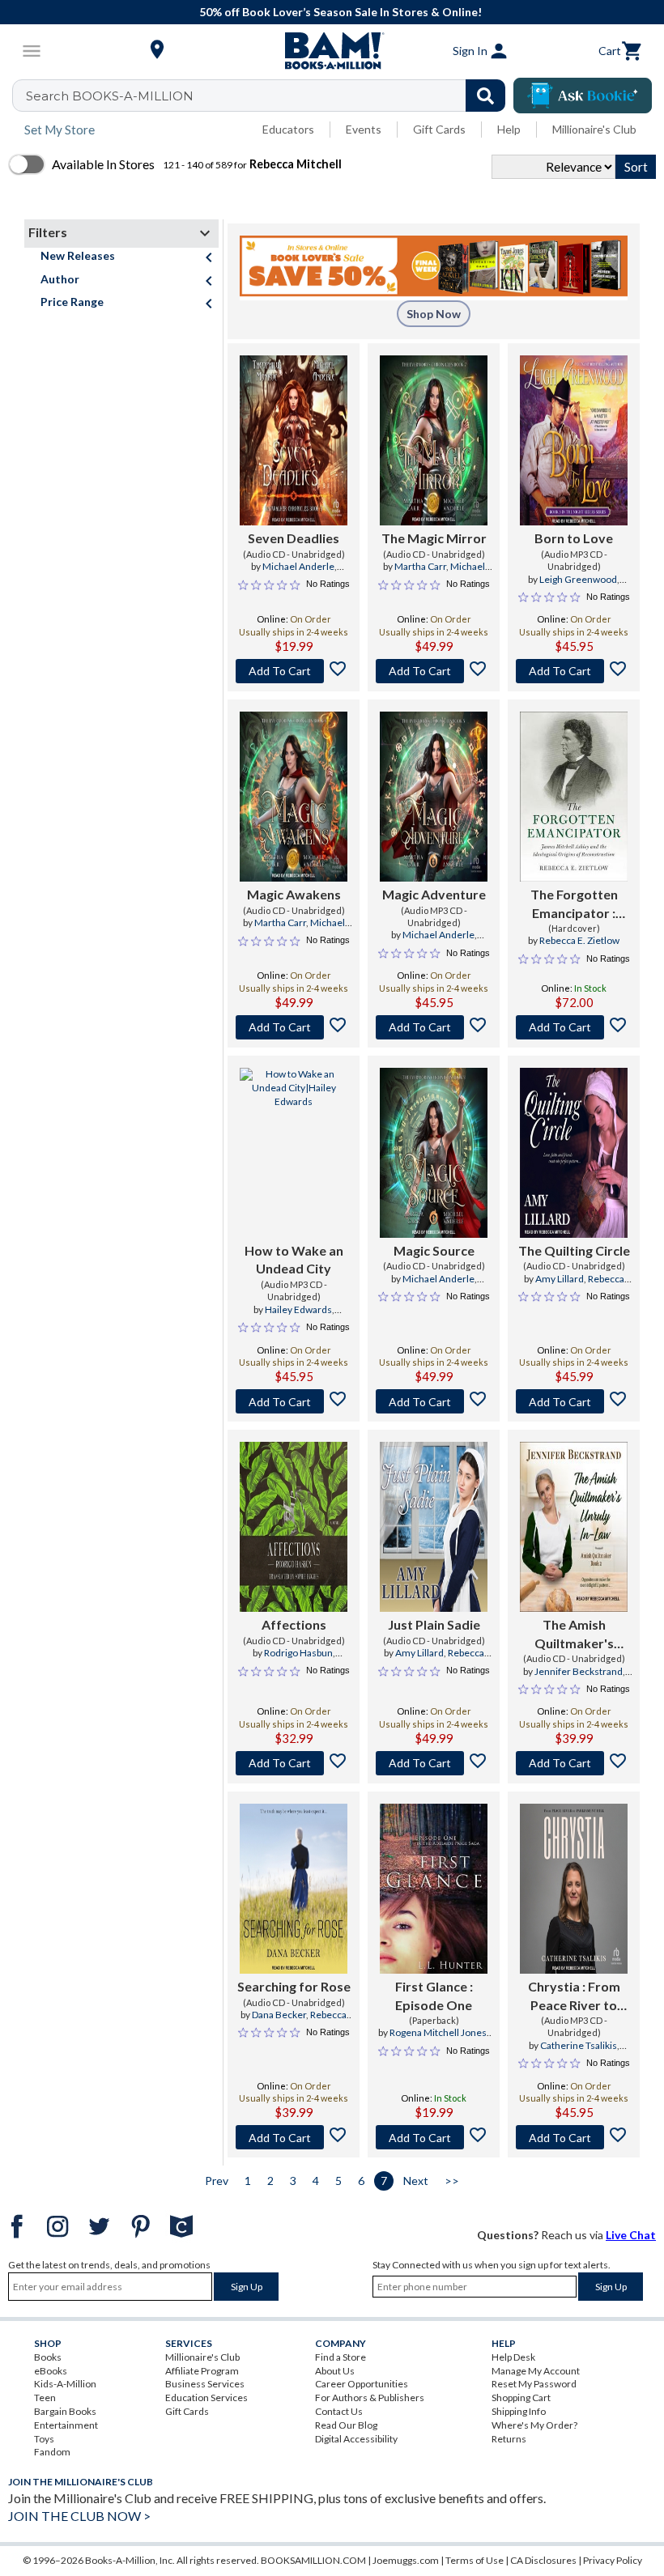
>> (452, 2181)
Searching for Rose (294, 1986)
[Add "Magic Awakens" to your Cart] (294, 1027)
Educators (288, 129)
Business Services (205, 2384)
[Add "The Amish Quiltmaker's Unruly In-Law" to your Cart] (574, 1763)
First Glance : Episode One (434, 1995)
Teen (45, 2397)
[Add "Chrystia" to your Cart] (574, 2137)
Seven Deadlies (294, 538)
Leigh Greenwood (578, 579)
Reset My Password (534, 2384)
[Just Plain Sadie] (434, 1527)
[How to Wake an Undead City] (294, 1153)
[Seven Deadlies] (294, 440)
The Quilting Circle (574, 1250)
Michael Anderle (298, 566)
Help (509, 129)
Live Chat (631, 2235)
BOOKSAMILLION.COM (313, 2560)
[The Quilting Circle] (574, 1153)
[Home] (332, 51)
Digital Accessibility (356, 2439)
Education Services (206, 2397)
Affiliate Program (202, 2371)
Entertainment (66, 2425)
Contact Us (339, 2411)
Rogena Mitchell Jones (438, 2032)
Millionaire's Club (594, 129)
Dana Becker (279, 2015)
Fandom (52, 2452)
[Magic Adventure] (434, 797)
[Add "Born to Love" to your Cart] (574, 671)
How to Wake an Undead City (294, 1259)
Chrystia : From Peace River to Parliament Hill (574, 1996)
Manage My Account (536, 2371)
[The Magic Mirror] (434, 440)
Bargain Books (65, 2411)
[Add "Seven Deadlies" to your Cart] (294, 671)
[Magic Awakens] (294, 797)
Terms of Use (475, 2560)
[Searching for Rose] (294, 1889)
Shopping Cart (521, 2397)
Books (48, 2357)
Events (364, 129)
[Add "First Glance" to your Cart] (434, 2137)
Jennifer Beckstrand (579, 1671)
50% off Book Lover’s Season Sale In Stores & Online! (341, 12)
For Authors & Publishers (370, 2397)
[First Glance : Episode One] (434, 1889)
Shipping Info (519, 2411)
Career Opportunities (362, 2384)
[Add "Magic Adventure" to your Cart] (434, 1027)
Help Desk (513, 2357)
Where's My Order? (534, 2425)
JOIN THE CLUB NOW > (79, 2516)
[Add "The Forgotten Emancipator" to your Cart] (574, 1027)
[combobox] (269, 96)
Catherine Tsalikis (579, 2045)
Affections (294, 1624)
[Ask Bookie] (583, 96)
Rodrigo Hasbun (298, 1653)
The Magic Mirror (434, 538)
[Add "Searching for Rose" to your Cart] (294, 2137)
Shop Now (434, 314)
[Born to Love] (574, 440)
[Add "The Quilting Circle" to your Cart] (574, 1401)
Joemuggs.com (406, 2560)
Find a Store (341, 2357)
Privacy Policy (613, 2560)
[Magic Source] (434, 1153)
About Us (335, 2371)
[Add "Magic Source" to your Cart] (434, 1401)
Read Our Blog (346, 2425)
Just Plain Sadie (434, 1624)
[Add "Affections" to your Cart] (294, 1763)
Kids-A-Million (65, 2384)
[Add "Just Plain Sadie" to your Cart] (434, 1763)
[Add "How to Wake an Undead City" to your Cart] (294, 1401)
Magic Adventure (434, 894)
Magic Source (434, 1250)
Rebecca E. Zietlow (579, 940)
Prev (217, 2181)
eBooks (51, 2371)
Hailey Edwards (298, 1309)
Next (416, 2181)
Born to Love (574, 538)
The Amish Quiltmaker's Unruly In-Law (574, 1634)
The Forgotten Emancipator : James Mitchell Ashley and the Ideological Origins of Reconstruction (574, 904)
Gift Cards (439, 129)
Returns (509, 2439)
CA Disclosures (543, 2560)
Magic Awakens (294, 894)
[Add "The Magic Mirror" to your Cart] (434, 671)
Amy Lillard (560, 1279)
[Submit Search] (485, 96)
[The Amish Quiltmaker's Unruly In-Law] (574, 1527)
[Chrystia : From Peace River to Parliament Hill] (574, 1889)
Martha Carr (420, 566)
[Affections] (294, 1527)
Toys (44, 2439)
